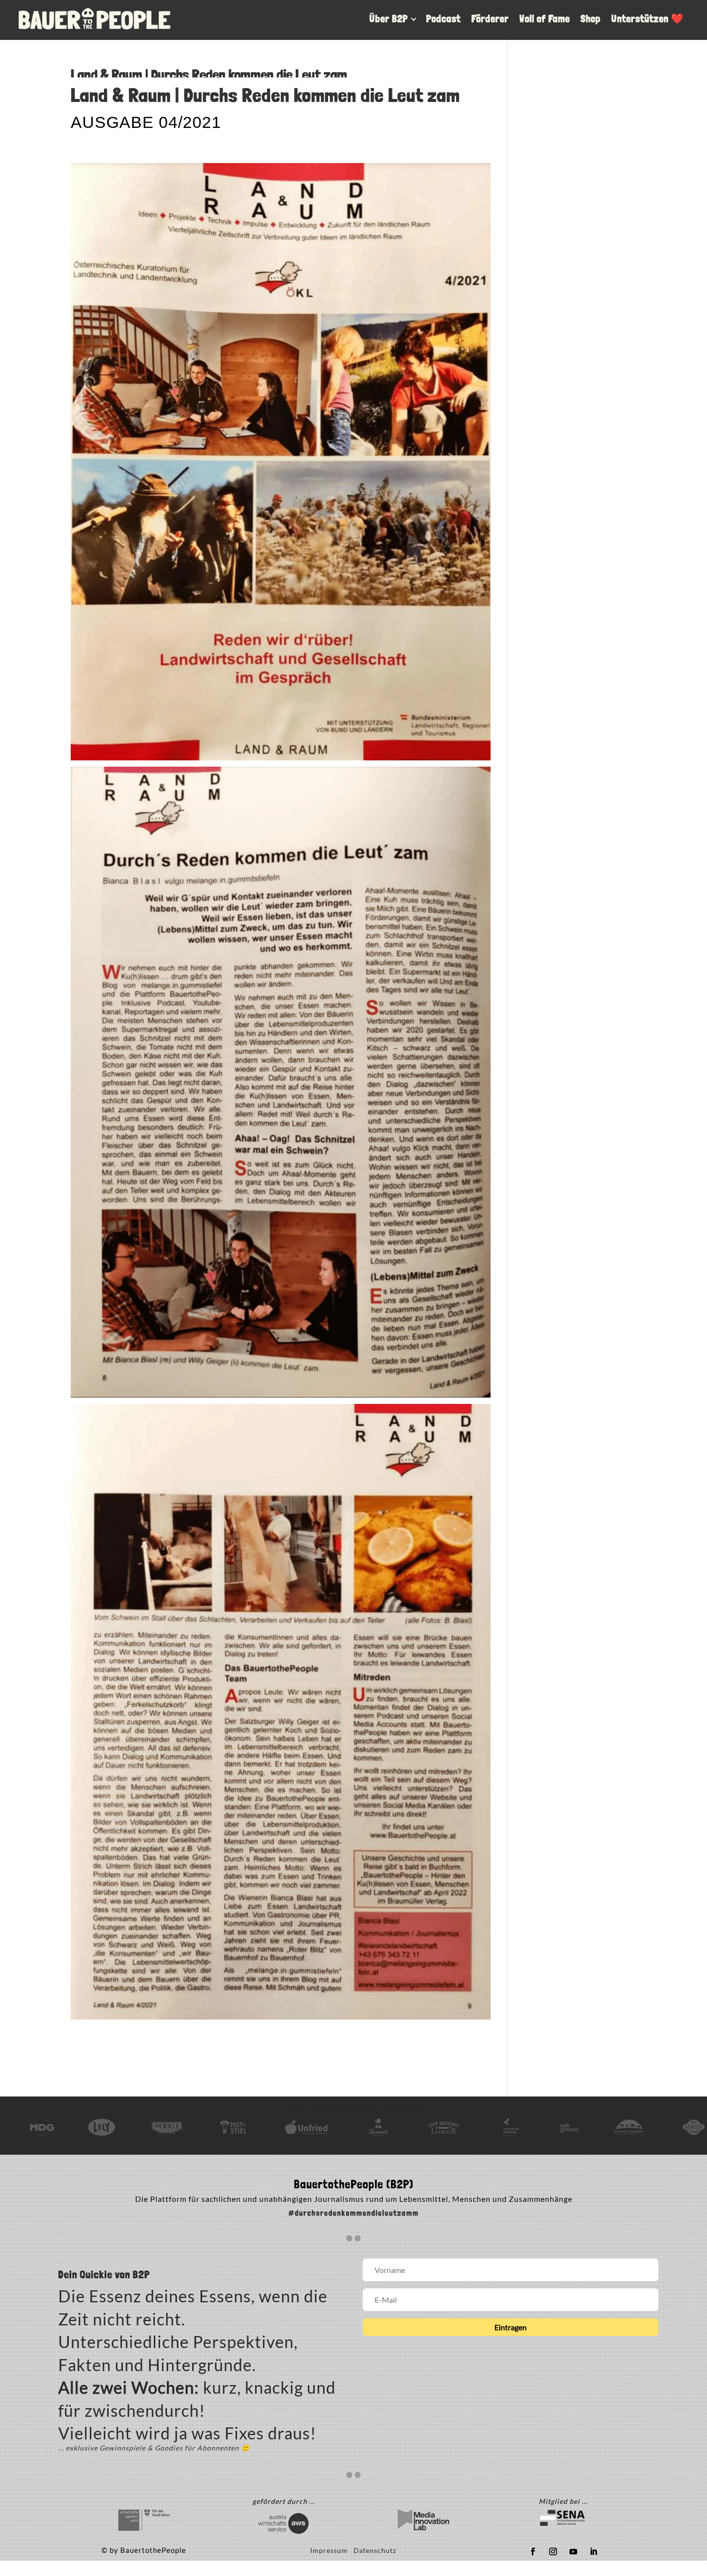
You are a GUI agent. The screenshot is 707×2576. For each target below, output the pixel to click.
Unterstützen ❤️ (648, 19)
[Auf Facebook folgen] (533, 2551)
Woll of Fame (545, 19)
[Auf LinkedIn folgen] (593, 2551)
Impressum (332, 2550)
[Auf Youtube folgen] (573, 2551)
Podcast (443, 19)
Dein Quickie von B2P (104, 2275)
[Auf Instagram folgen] (553, 2551)
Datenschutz (375, 2550)
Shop (591, 19)
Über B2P (389, 19)
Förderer (490, 19)
